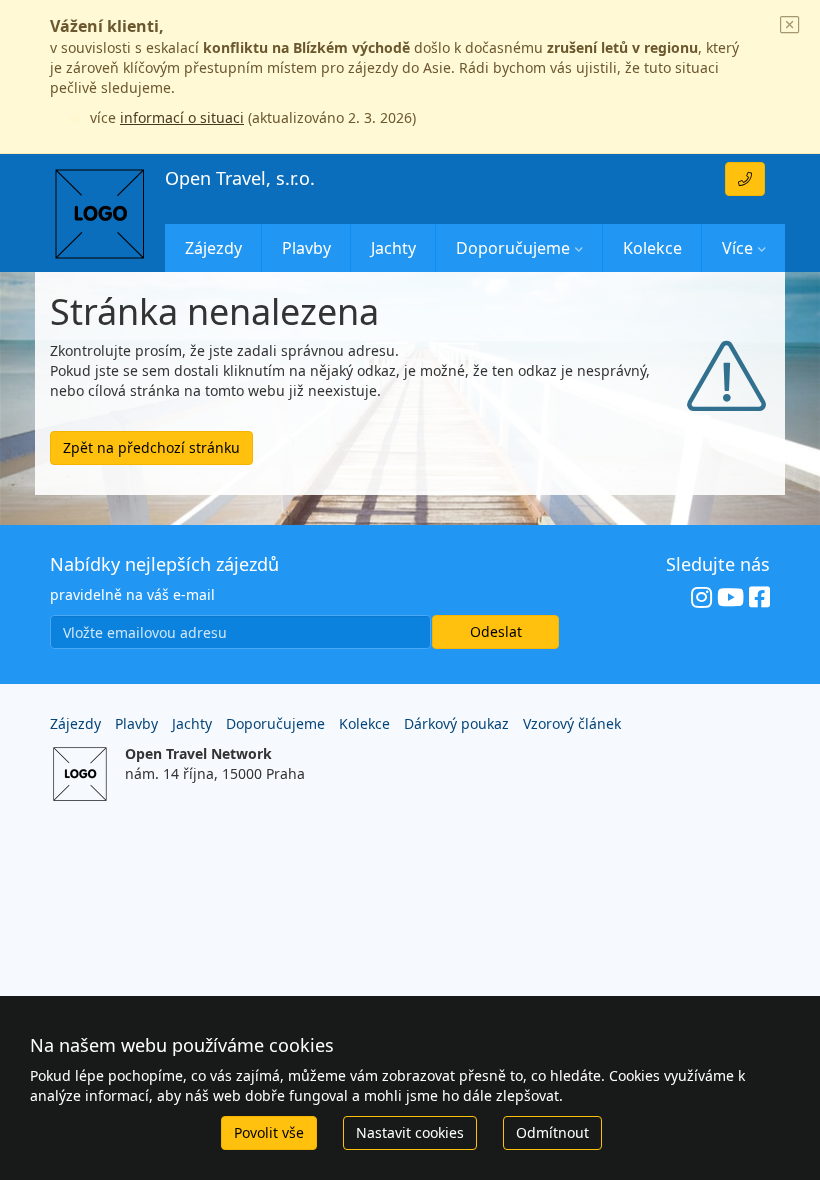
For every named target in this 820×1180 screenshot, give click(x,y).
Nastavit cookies (410, 1132)
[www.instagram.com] (701, 598)
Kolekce (652, 248)
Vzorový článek (572, 723)
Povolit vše (269, 1132)
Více (737, 248)
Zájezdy (213, 248)
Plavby (306, 248)
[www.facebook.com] (759, 598)
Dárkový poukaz (456, 723)
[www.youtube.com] (730, 598)
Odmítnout (552, 1132)
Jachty (393, 248)
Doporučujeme (513, 248)
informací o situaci (182, 117)
